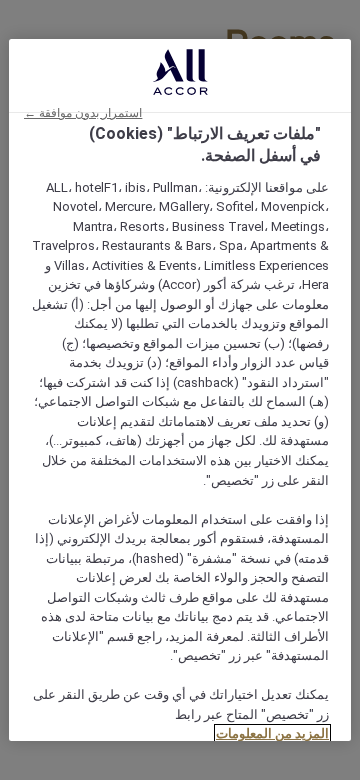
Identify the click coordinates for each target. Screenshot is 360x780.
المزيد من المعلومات (272, 733)
